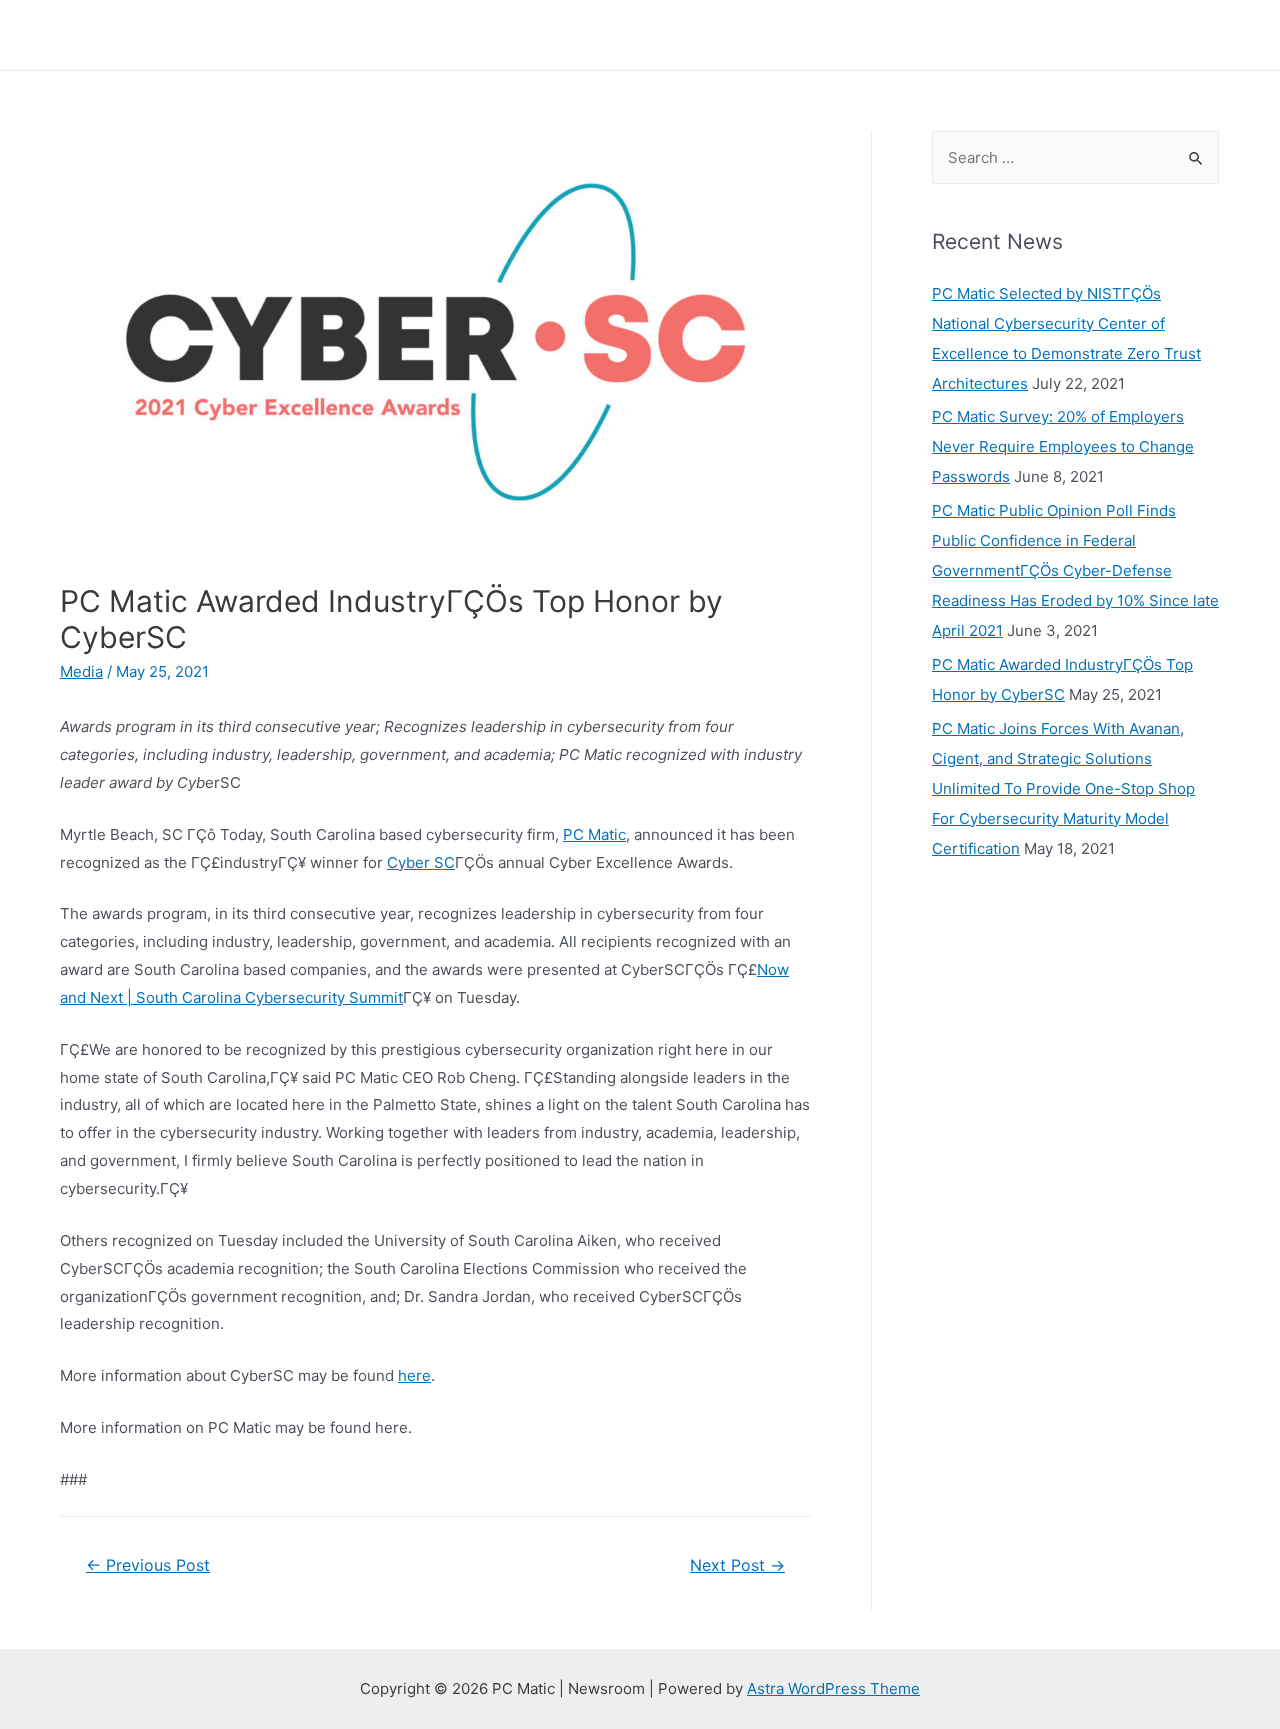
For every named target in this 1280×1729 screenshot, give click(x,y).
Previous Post (148, 1565)
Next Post (737, 1565)
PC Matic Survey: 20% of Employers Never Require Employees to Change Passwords (1063, 446)
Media (81, 671)
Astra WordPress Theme (833, 1688)
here (414, 1375)
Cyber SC (421, 862)
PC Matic (594, 834)
